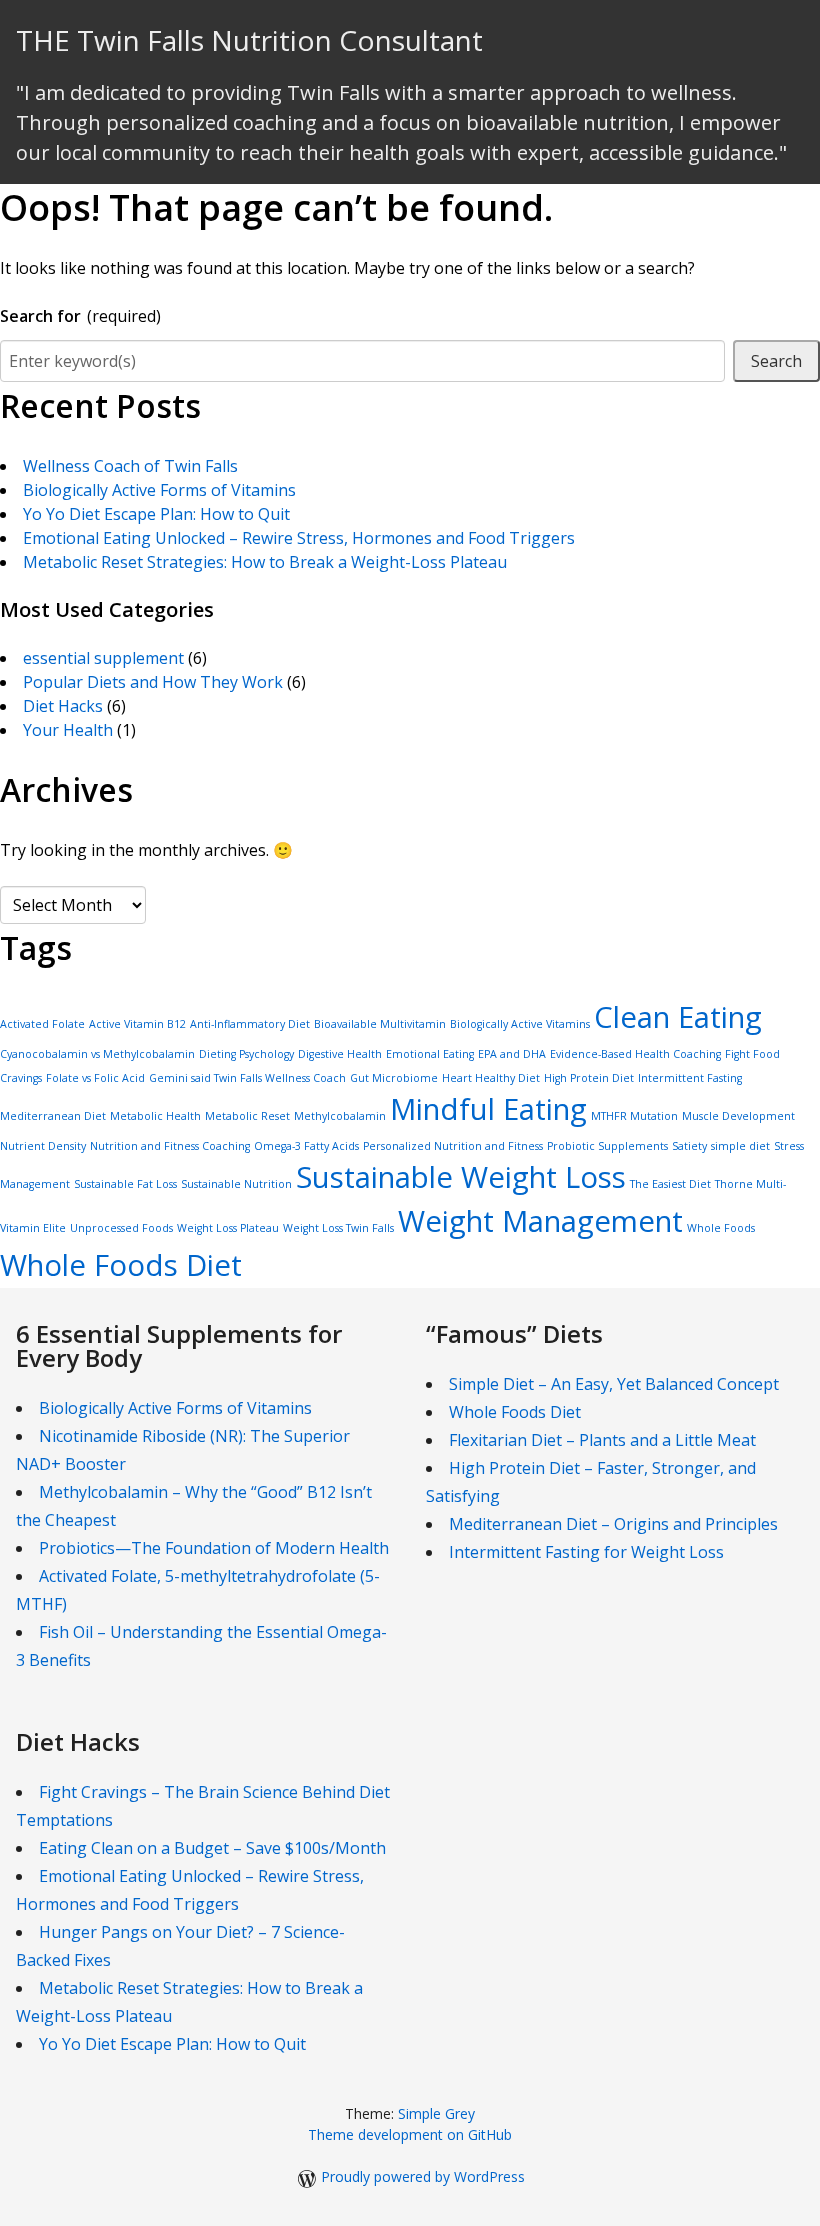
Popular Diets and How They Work (153, 682)
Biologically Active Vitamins (520, 1024)
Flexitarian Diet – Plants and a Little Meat (602, 1440)
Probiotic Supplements (607, 1146)
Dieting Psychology (246, 1054)
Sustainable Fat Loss (125, 1184)
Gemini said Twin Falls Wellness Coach (247, 1078)
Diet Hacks (63, 706)
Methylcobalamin (340, 1116)
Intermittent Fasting (690, 1078)
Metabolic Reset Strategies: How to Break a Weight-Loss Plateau (265, 562)
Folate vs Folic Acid (95, 1078)
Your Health (68, 730)
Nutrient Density (43, 1146)
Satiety (689, 1146)
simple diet (740, 1146)
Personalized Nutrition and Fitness (453, 1146)
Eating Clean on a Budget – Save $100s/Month (212, 1848)
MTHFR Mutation (634, 1116)
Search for (80, 316)
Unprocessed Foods (121, 1228)
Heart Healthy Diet (491, 1078)
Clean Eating (678, 1017)
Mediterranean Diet (53, 1116)
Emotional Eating (430, 1054)
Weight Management (540, 1221)
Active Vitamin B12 (137, 1024)
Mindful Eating (488, 1109)
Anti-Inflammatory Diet (250, 1024)
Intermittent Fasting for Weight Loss (586, 1552)
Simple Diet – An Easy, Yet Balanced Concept (614, 1384)
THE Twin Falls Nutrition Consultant (249, 40)
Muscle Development (738, 1116)
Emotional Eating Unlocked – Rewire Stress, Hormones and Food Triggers (299, 538)
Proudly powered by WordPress (423, 2176)
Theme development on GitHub (410, 2134)
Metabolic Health (155, 1116)
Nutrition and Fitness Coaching (170, 1146)
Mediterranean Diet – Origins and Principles (613, 1524)
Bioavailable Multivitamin (380, 1024)
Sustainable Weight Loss (461, 1177)
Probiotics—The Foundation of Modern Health (214, 1548)
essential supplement (103, 658)
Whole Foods (721, 1228)
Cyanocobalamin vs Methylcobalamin (97, 1054)
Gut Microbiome (394, 1078)
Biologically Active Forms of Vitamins (159, 490)
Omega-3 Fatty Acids (306, 1146)
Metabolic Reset (247, 1116)
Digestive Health (340, 1054)
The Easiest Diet (670, 1184)
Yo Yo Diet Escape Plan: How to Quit (156, 514)
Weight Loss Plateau (228, 1228)
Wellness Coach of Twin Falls (130, 466)
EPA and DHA (512, 1054)
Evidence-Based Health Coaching (635, 1054)
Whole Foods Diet (121, 1265)
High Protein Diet (589, 1078)
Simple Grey (436, 2113)
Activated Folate (42, 1024)
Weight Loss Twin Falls (338, 1228)
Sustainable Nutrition (236, 1184)
